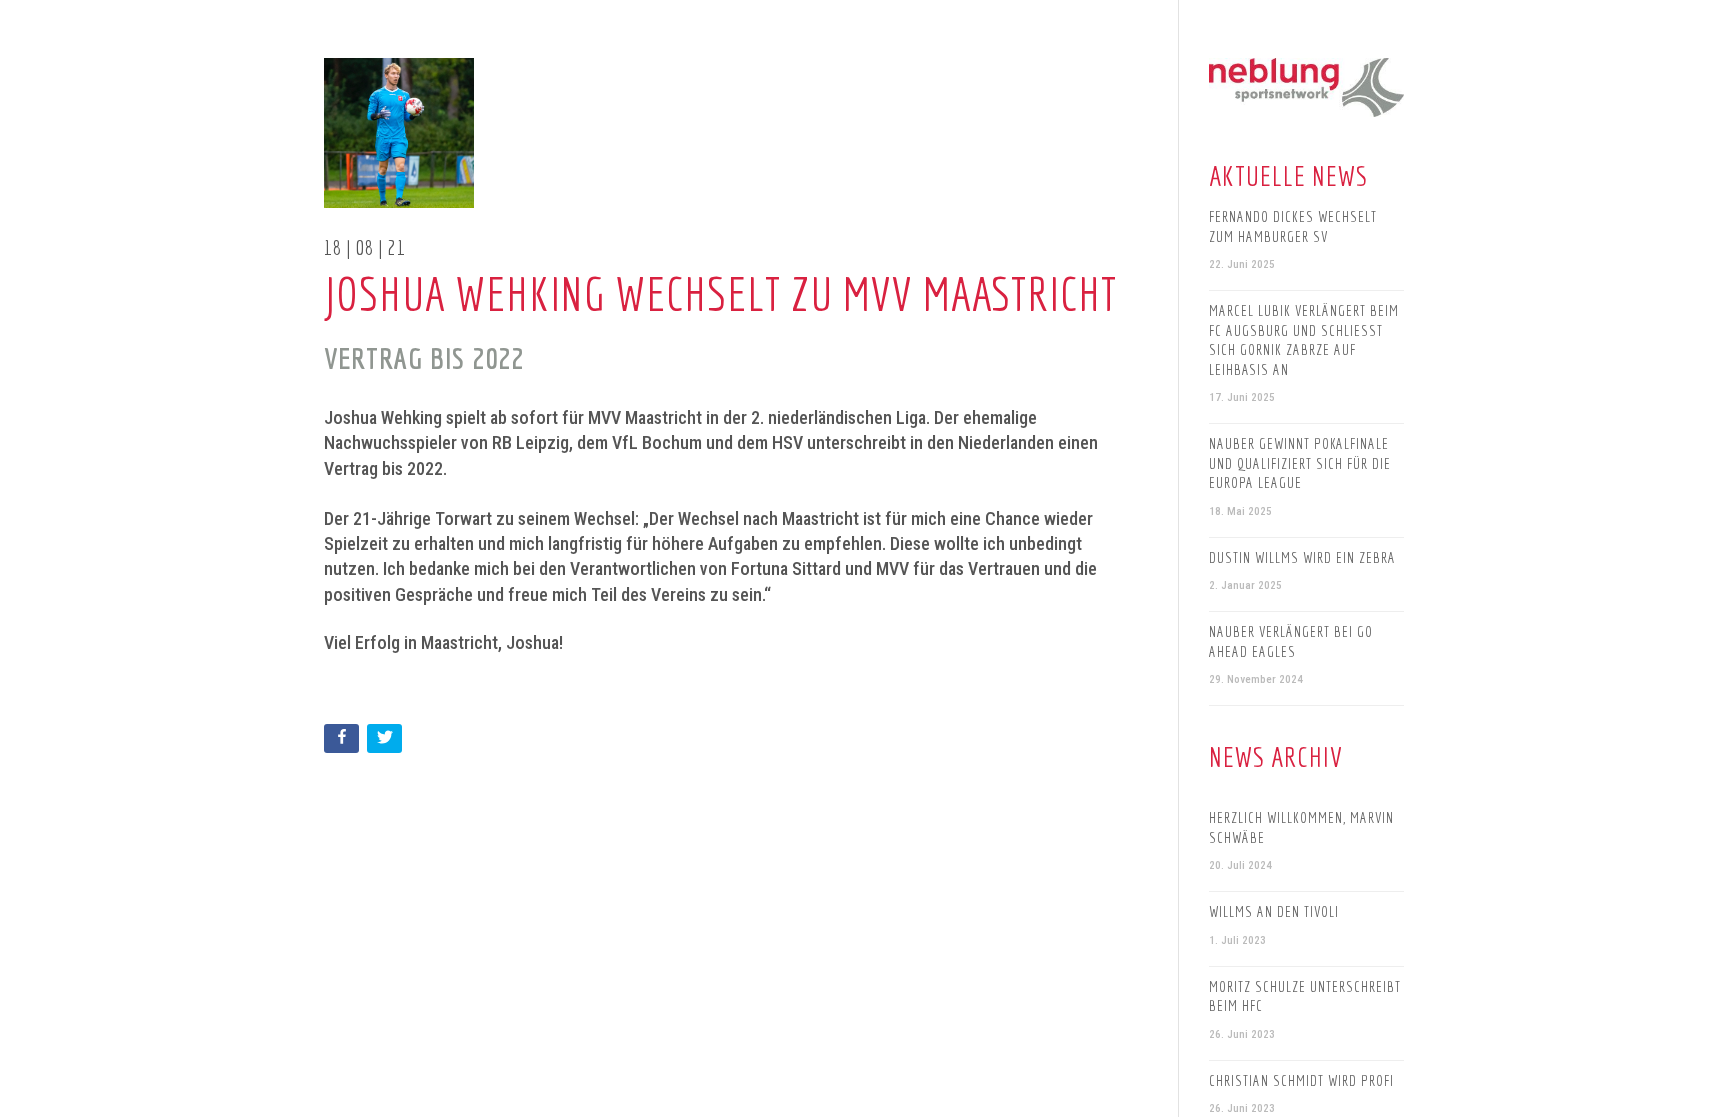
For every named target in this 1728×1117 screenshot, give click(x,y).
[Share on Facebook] (343, 742)
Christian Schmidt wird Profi (1301, 1080)
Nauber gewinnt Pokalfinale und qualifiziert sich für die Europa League (1300, 463)
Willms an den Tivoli (1274, 911)
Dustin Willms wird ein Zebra (1302, 557)
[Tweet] (386, 742)
